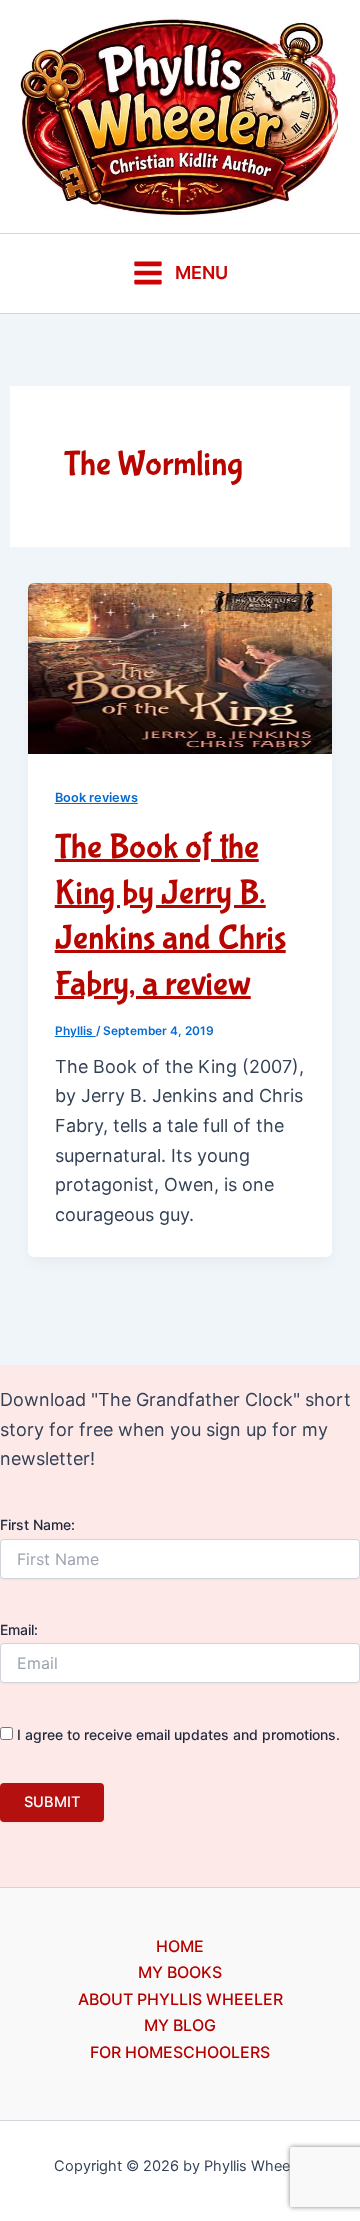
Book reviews (96, 797)
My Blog (180, 2025)
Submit (52, 1802)
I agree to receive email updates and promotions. (176, 1734)
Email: (19, 1629)
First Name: (37, 1524)
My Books (180, 1972)
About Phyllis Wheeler (180, 1999)
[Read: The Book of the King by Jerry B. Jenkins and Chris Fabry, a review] (180, 666)
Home (180, 1946)
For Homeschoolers (180, 2052)
